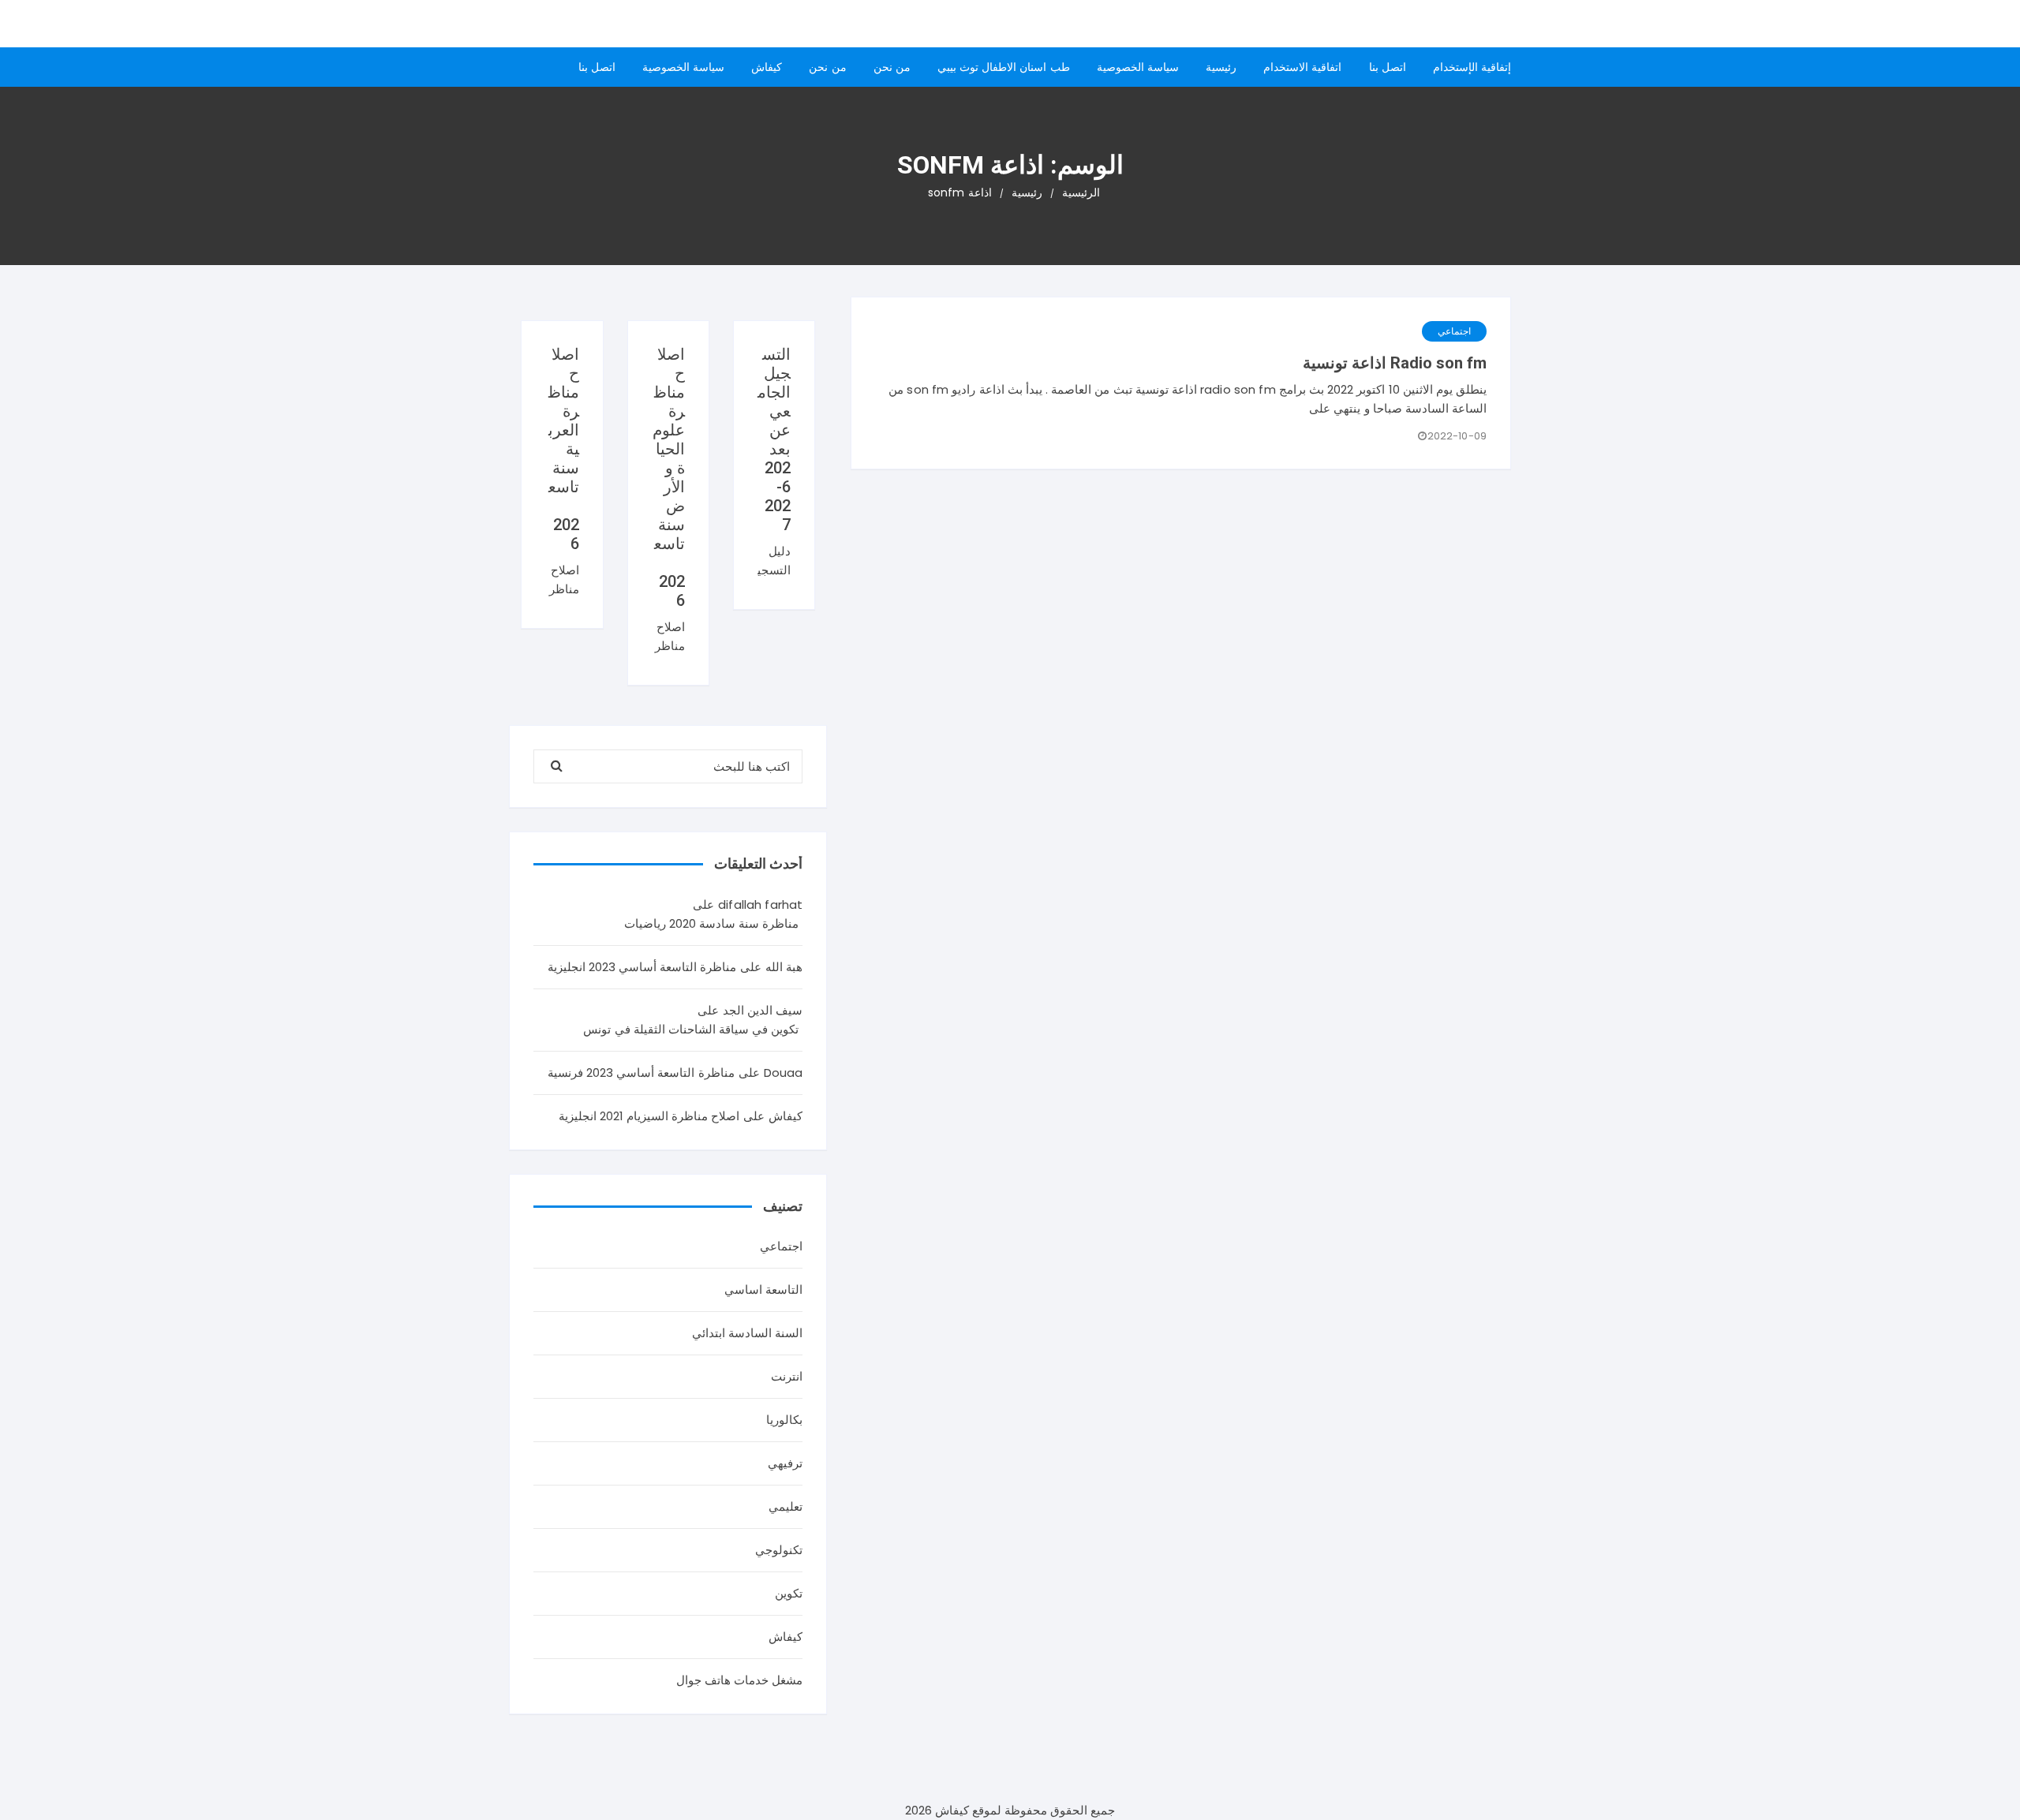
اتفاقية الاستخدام (1302, 67)
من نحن (892, 67)
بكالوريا (784, 1420)
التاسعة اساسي (763, 1289)
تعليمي (786, 1506)
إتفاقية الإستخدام (1472, 67)
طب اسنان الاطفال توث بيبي (1004, 67)
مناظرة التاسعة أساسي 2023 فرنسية (641, 1073)
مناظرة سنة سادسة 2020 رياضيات (712, 923)
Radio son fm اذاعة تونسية (1395, 363)
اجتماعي (1454, 331)
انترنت (787, 1376)
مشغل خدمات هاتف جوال (739, 1680)
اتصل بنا (1388, 67)
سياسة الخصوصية (1138, 67)
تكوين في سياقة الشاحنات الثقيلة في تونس (691, 1029)
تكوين (789, 1593)
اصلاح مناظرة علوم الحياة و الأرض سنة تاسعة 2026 (669, 477)
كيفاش (767, 67)
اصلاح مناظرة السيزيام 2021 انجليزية (649, 1116)
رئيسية (1221, 67)
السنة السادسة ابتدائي (747, 1333)
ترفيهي (785, 1463)
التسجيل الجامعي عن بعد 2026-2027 (774, 439)
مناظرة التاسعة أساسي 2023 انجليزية (642, 967)
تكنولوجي (779, 1550)
